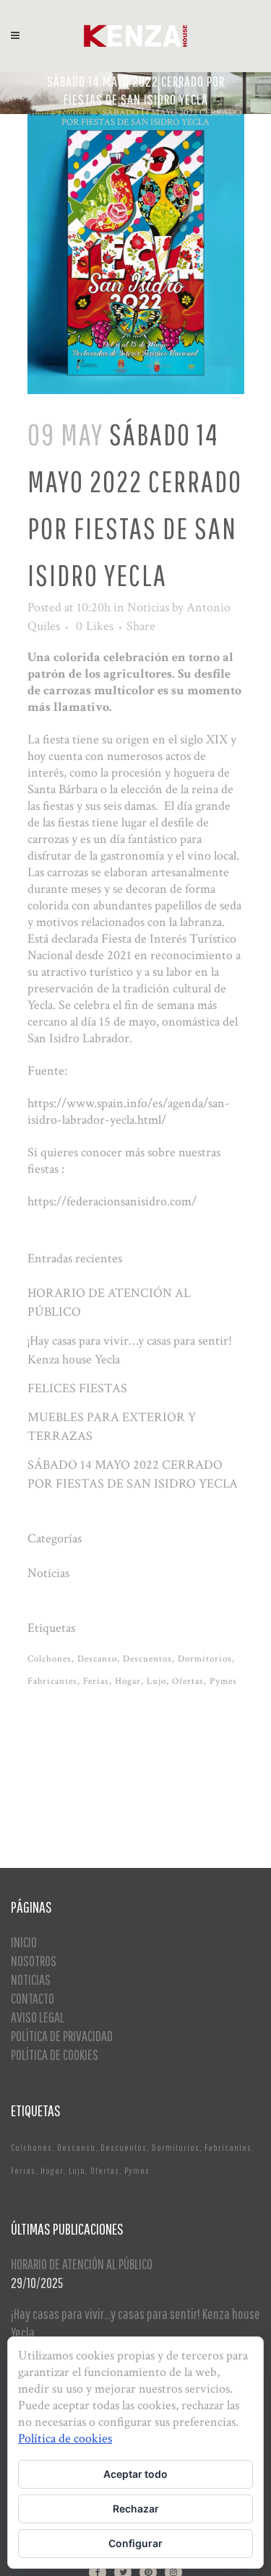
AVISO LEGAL (38, 2017)
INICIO (24, 1942)
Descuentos (147, 1659)
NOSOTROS (34, 1961)
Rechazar (136, 2509)
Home (40, 113)
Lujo (156, 1681)
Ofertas (188, 1681)
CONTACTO (33, 1998)
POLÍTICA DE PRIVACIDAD (62, 2036)
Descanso (97, 1659)
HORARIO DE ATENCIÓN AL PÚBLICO (82, 2264)
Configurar (135, 2543)
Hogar (128, 1681)
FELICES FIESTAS (77, 1388)
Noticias (76, 113)
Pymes (223, 1681)
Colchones (50, 1659)
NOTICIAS (31, 1979)
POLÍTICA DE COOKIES (55, 2055)
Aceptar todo (135, 2474)
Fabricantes (52, 1681)
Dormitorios (205, 1659)
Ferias (96, 1681)
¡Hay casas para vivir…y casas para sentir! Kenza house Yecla (135, 2323)
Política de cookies (65, 2439)
